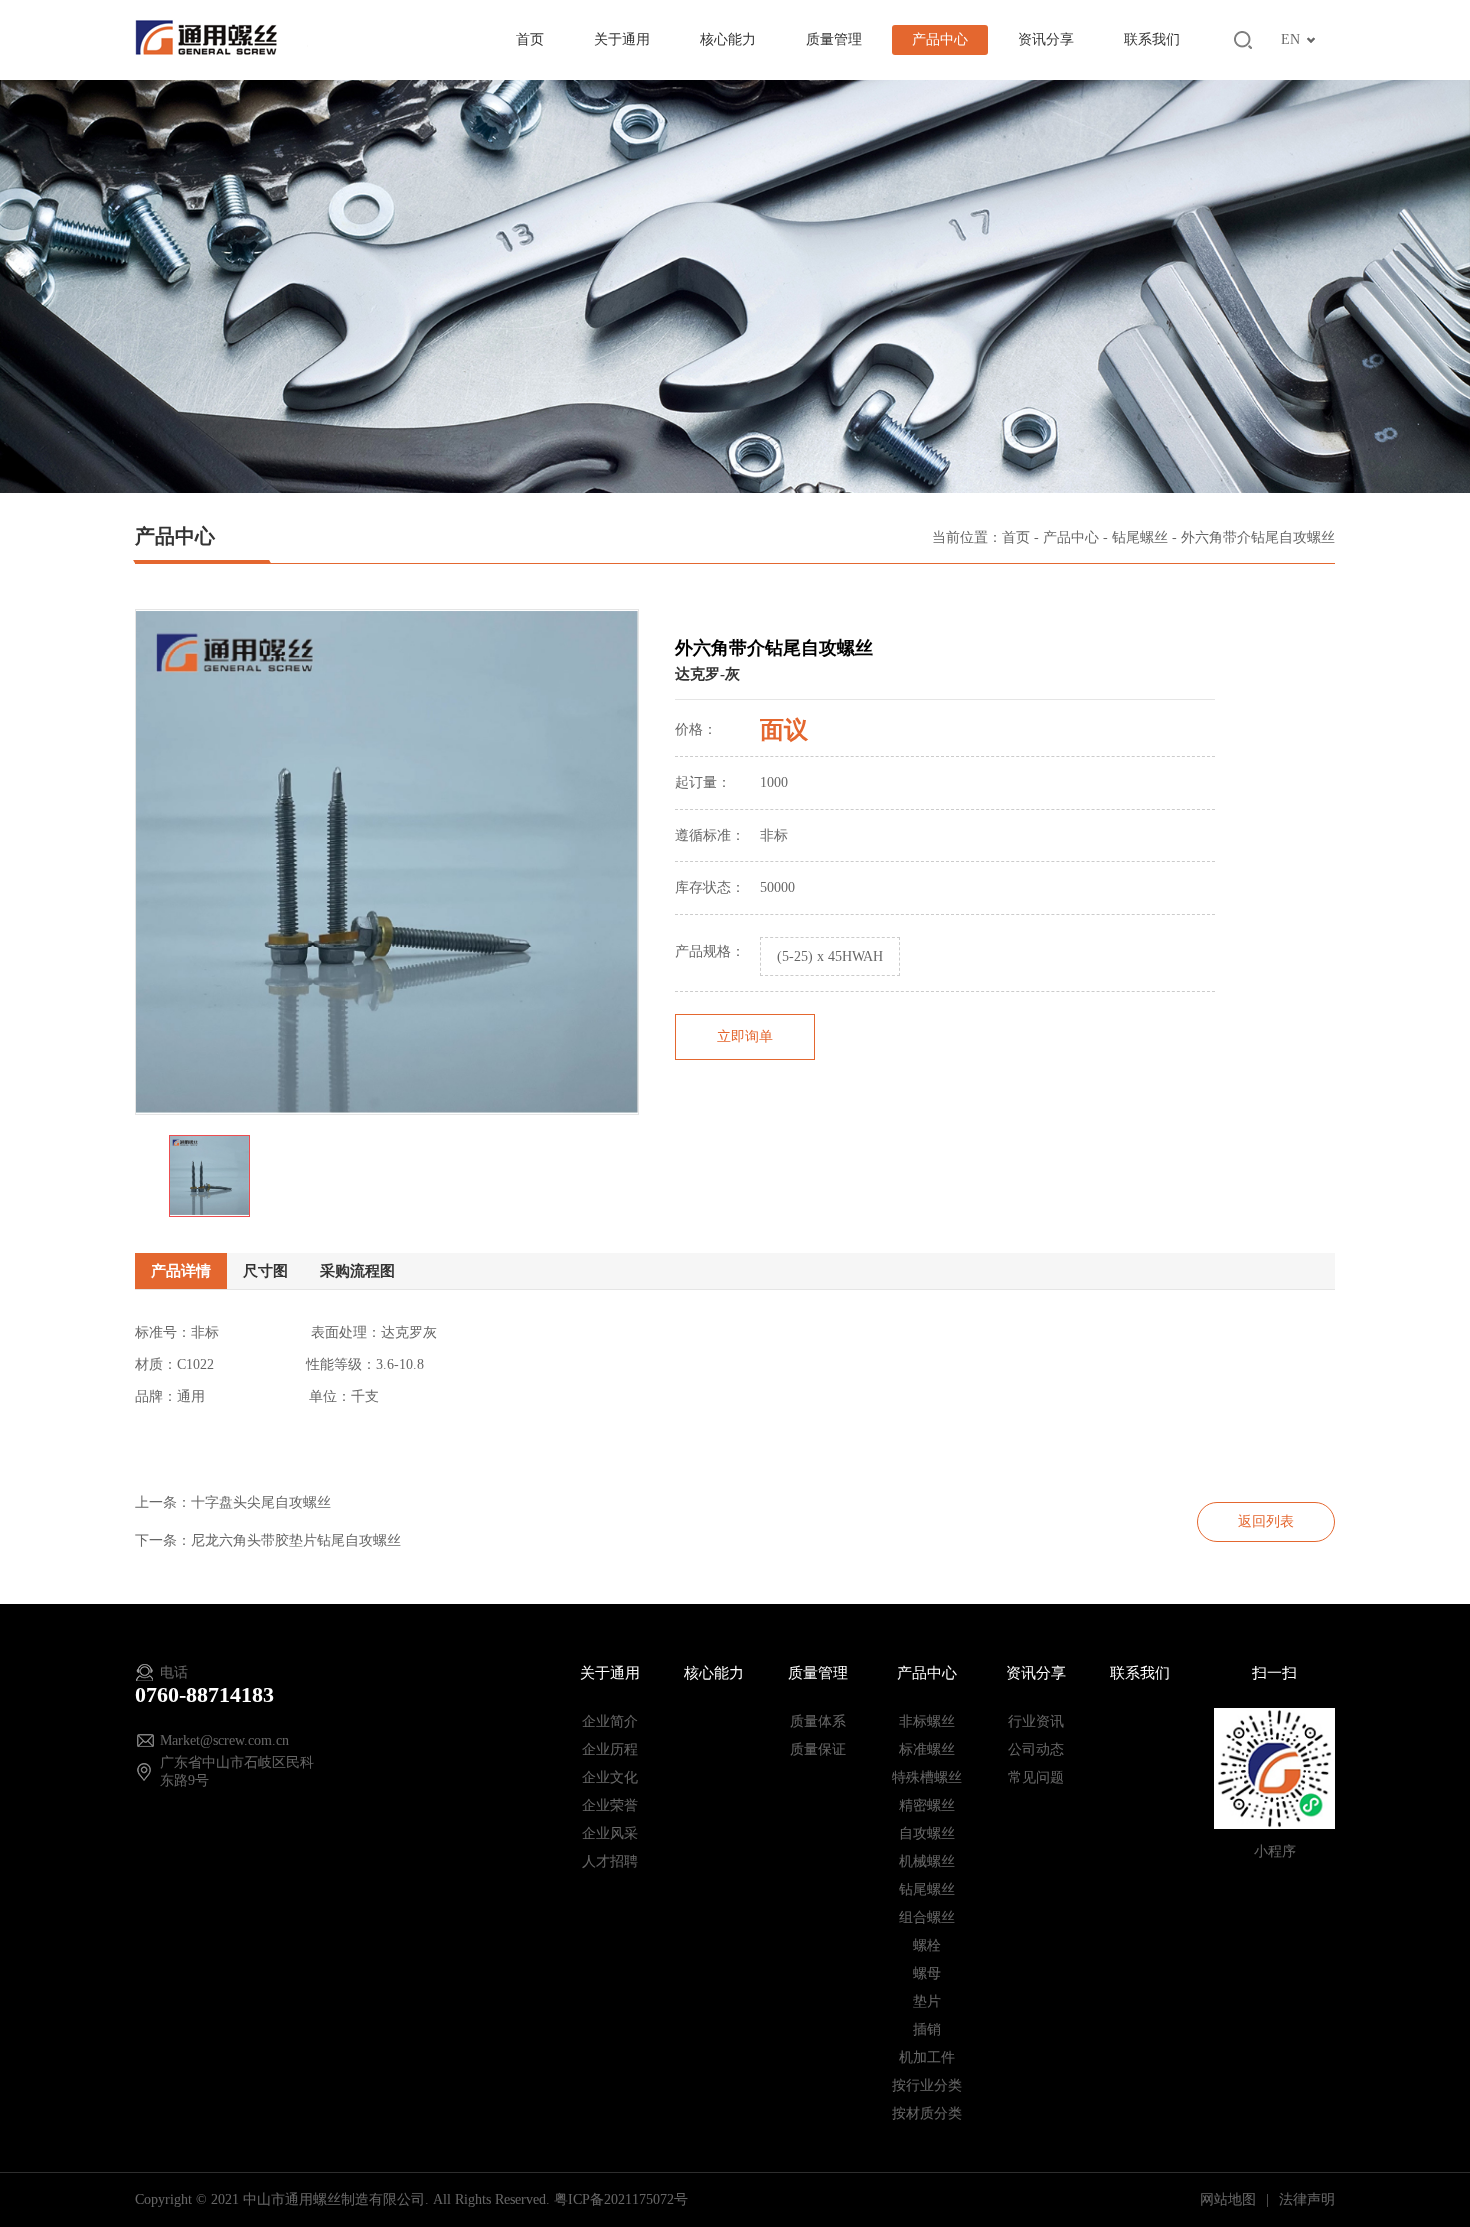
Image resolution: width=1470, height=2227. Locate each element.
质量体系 (818, 1721)
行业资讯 (1036, 1721)
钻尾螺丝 (1140, 537)
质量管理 (834, 39)
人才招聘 (610, 1861)
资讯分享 (1046, 39)
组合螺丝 (927, 1917)
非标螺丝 (927, 1721)
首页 (530, 39)
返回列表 (1266, 1521)
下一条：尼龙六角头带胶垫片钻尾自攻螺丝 (268, 1540)
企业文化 (610, 1777)
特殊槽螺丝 (927, 1777)
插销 (927, 2029)
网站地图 (1230, 2199)
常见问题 (1036, 1777)
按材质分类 (927, 2113)
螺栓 (927, 1945)
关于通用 (622, 39)
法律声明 (1307, 2199)
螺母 (927, 1973)
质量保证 (818, 1749)
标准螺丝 (927, 1749)
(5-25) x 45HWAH (830, 956)
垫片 (927, 2001)
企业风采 (610, 1833)
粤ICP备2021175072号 (621, 2199)
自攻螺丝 (927, 1833)
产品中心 (940, 39)
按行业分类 (927, 2085)
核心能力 (728, 39)
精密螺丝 (927, 1805)
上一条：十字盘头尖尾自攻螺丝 (233, 1502)
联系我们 (1152, 39)
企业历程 (610, 1749)
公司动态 (1036, 1749)
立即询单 (745, 1036)
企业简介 (610, 1721)
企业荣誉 (610, 1805)
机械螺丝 (927, 1861)
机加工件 (927, 2057)
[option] (387, 862)
